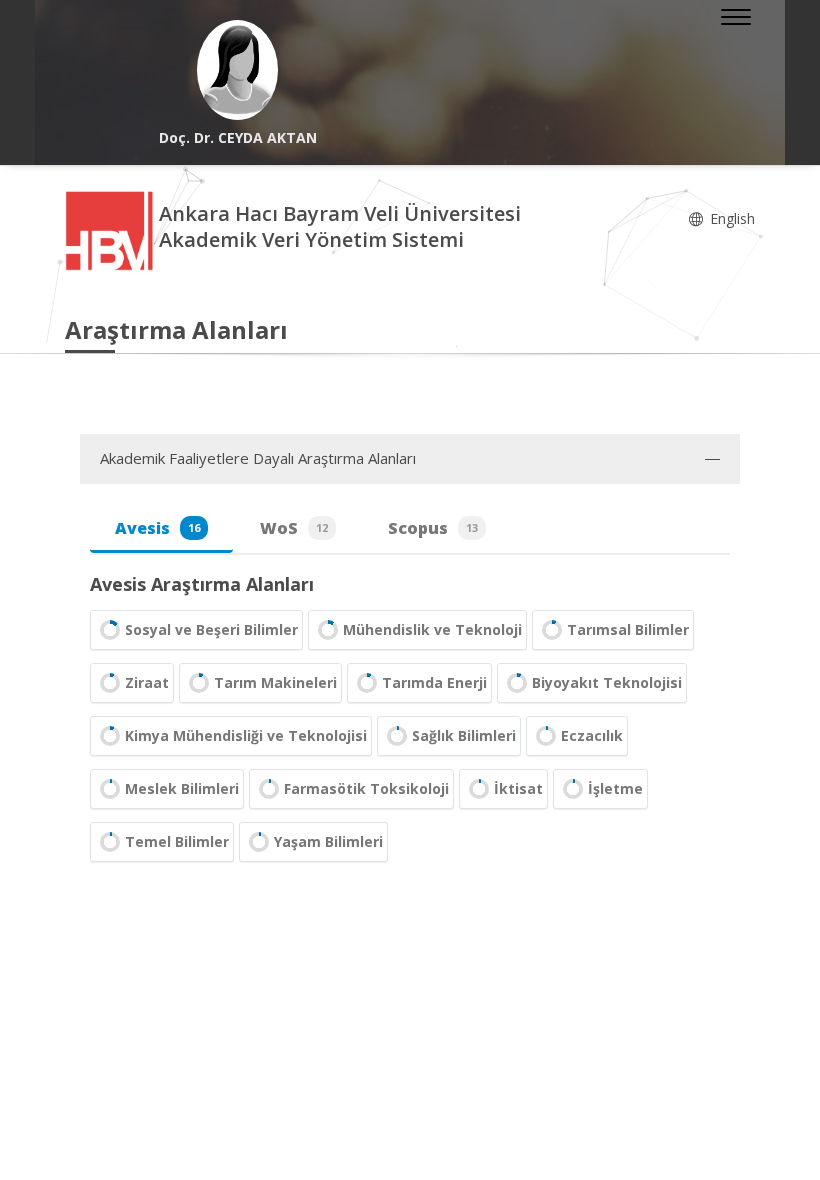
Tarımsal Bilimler (628, 629)
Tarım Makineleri (275, 682)
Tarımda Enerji (434, 682)
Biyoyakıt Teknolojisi (607, 682)
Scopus (433, 528)
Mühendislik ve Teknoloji (432, 629)
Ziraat (147, 682)
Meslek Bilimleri (182, 788)
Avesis (157, 528)
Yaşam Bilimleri (328, 841)
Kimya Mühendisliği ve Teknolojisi (246, 735)
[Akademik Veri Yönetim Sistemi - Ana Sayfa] (112, 229)
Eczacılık (592, 735)
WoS (294, 528)
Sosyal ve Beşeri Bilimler (211, 629)
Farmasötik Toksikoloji (366, 788)
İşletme (615, 788)
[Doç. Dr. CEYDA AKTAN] (237, 70)
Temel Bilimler (177, 841)
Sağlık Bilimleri (464, 735)
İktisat (518, 788)
